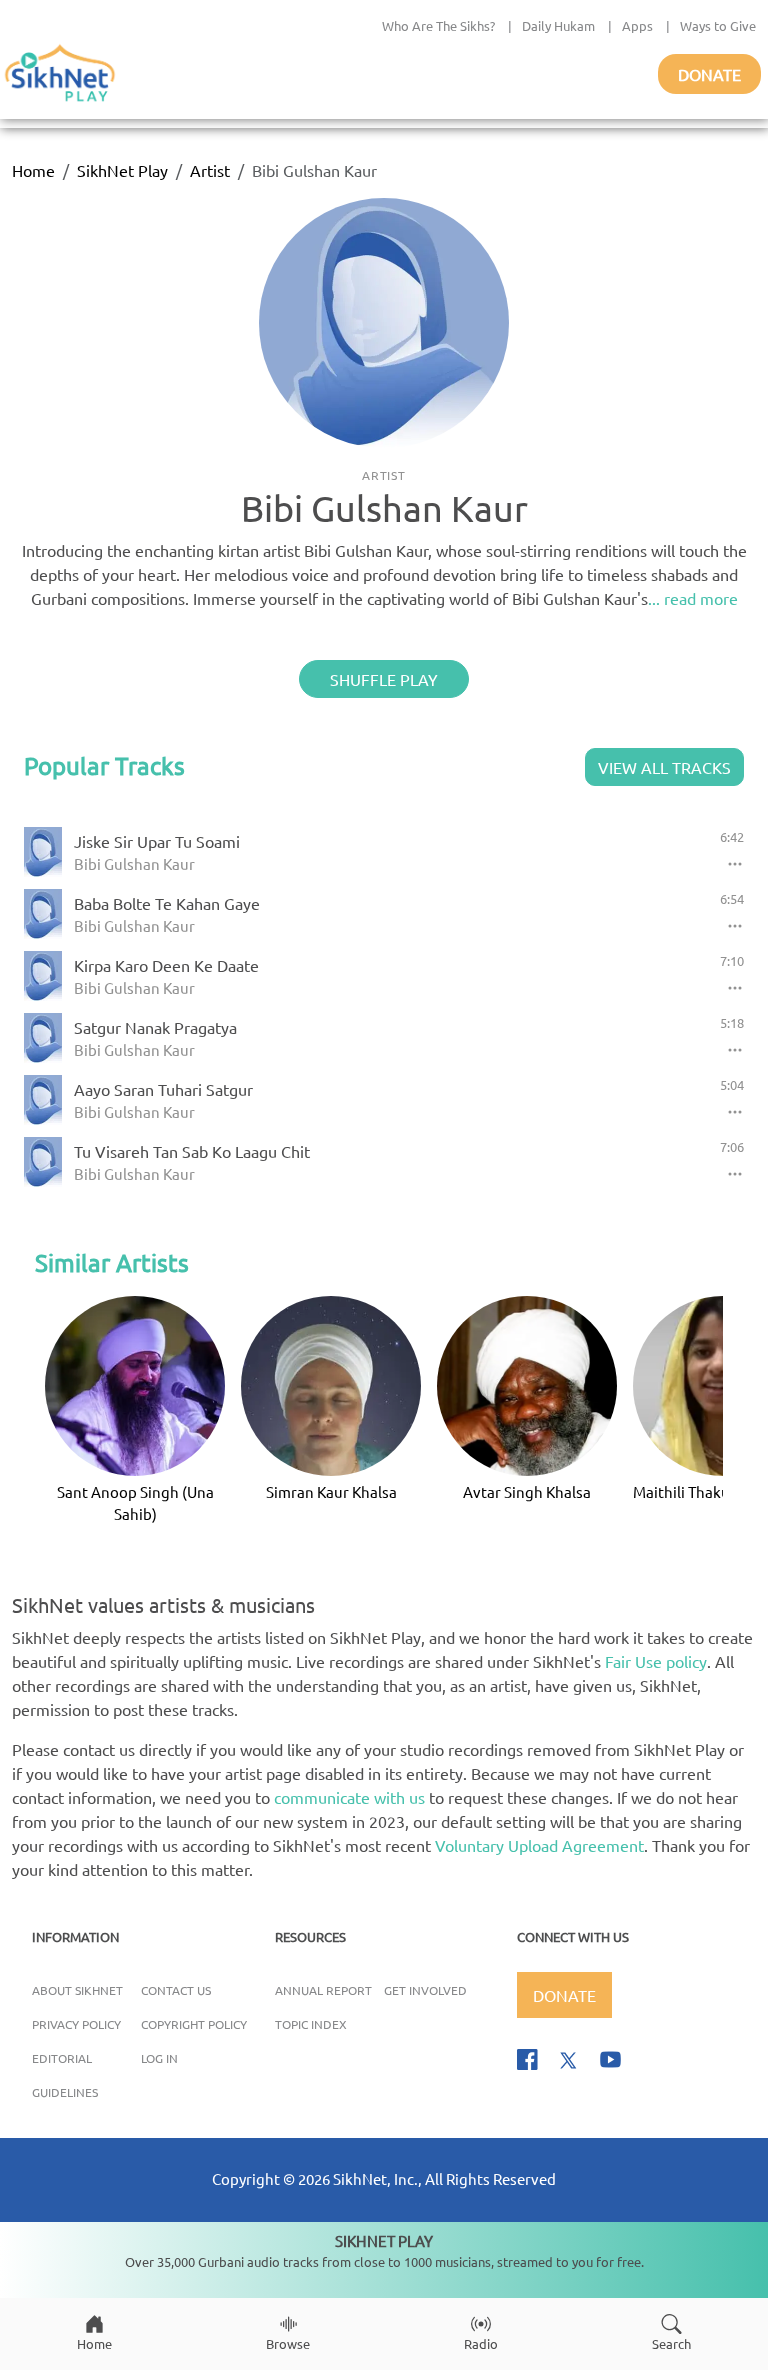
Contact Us (176, 1990)
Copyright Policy (194, 2024)
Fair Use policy (656, 1661)
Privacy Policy (76, 2024)
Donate (709, 74)
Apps (637, 25)
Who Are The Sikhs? (438, 25)
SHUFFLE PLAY (384, 679)
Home (33, 170)
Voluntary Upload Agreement (539, 1845)
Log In (159, 2058)
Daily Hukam (558, 25)
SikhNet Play (122, 170)
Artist (210, 170)
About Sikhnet (77, 1990)
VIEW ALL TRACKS (664, 767)
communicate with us (349, 1797)
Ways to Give (718, 25)
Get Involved (425, 1990)
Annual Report (323, 1990)
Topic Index (311, 2024)
